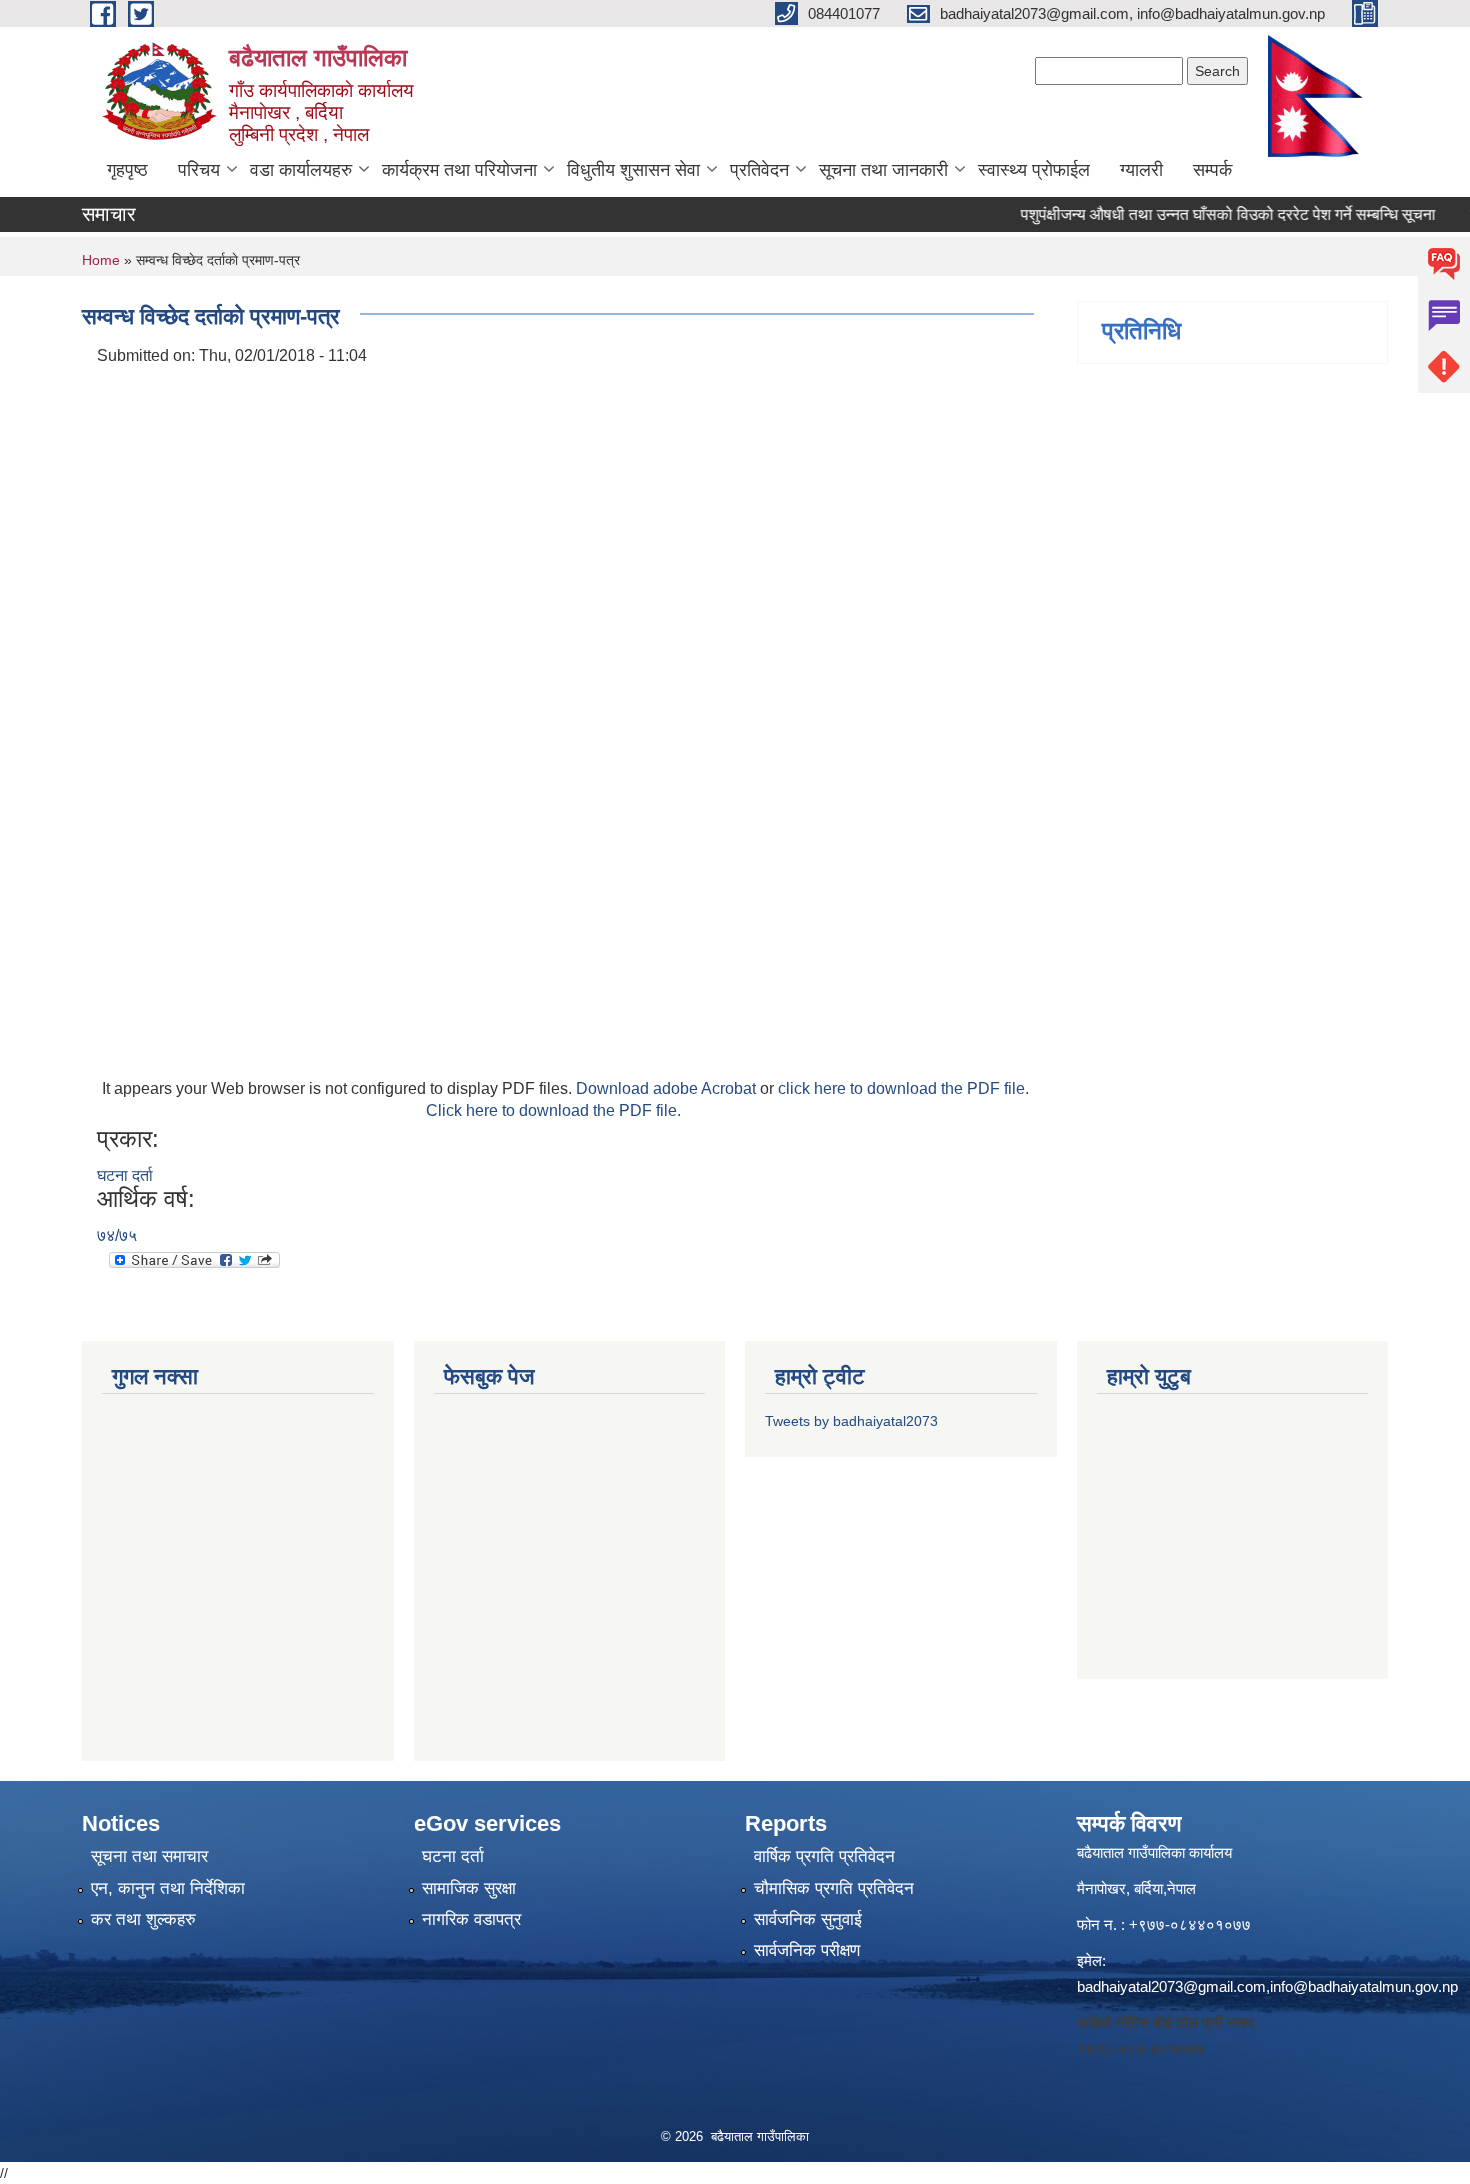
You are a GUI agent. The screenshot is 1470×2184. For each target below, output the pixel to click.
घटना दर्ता (125, 1175)
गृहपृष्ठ (127, 170)
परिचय (199, 170)
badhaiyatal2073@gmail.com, (1173, 1986)
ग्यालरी (1141, 170)
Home (101, 260)
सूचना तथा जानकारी (883, 170)
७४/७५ (117, 1235)
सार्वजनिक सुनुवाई (808, 1919)
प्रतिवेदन (759, 170)
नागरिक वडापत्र (471, 1919)
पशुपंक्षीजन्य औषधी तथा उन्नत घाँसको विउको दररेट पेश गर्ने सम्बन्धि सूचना (1202, 214)
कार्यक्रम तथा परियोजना (459, 170)
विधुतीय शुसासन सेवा (633, 170)
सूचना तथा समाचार (149, 1856)
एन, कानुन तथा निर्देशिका (168, 1888)
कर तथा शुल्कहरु (143, 1919)
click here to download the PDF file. (903, 1088)
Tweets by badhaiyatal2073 (851, 1421)
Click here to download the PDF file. (553, 1110)
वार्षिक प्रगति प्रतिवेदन (824, 1856)
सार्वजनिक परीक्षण (807, 1950)
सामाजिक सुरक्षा (469, 1888)
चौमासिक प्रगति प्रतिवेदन (834, 1888)
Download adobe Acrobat (668, 1088)
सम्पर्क (1212, 170)
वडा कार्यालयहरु (301, 170)
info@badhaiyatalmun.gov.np (1364, 1986)
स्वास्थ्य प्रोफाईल (1034, 170)
